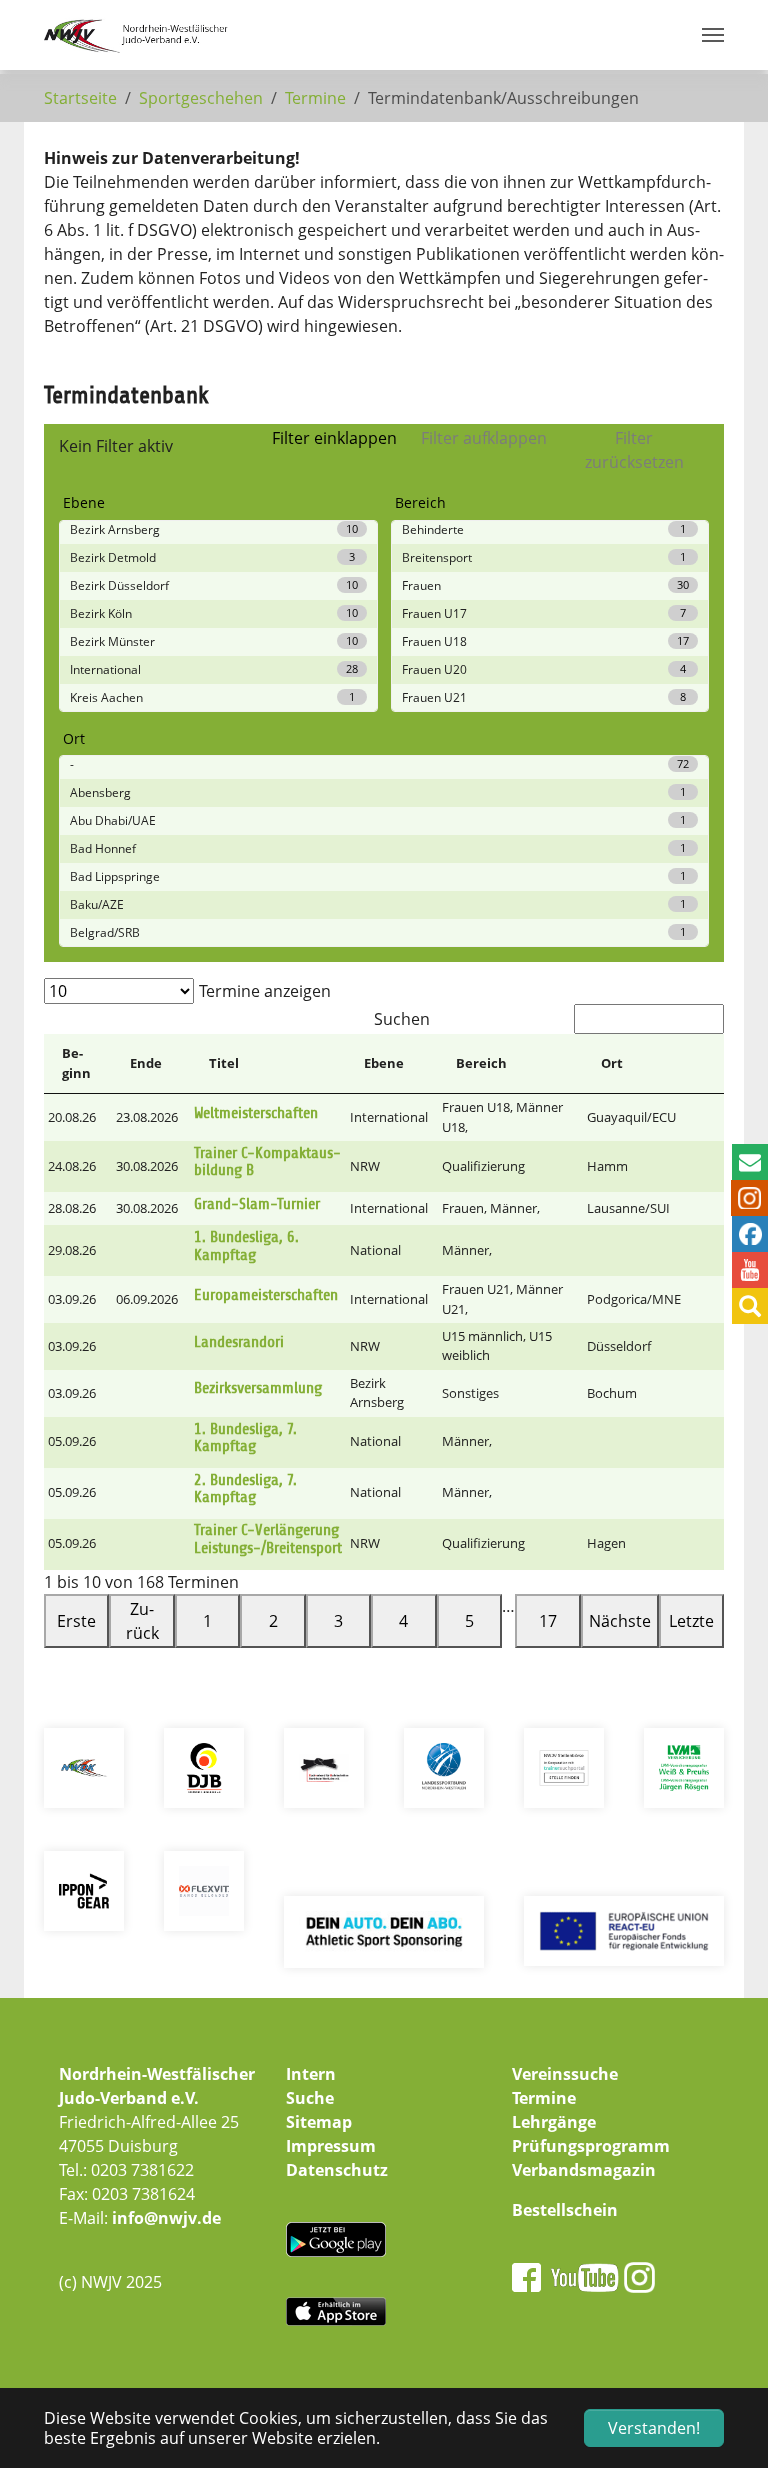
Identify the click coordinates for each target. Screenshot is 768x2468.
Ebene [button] (384, 1063)
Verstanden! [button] (654, 2428)
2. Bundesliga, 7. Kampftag (245, 1489)
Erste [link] (76, 1621)
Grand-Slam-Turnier (257, 1204)
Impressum (331, 2146)
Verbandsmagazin (584, 2170)
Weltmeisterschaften (256, 1113)
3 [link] (338, 1621)
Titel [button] (224, 1063)
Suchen (402, 1019)
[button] (704, 1063)
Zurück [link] (142, 1621)
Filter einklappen (334, 438)
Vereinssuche (565, 2074)
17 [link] (548, 1621)
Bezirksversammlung (258, 1388)
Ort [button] (612, 1063)
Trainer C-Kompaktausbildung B (267, 1162)
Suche (310, 2098)
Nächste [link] (620, 1621)
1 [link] (207, 1621)
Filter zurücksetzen (634, 450)
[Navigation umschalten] (713, 35)
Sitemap (319, 2122)
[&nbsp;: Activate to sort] (704, 1064)
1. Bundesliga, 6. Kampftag (246, 1246)
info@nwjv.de (166, 2218)
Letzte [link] (691, 1621)
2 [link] (273, 1621)
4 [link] (403, 1621)
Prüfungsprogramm (591, 2146)
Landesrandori (239, 1342)
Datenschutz (337, 2170)
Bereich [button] (481, 1063)
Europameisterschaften (266, 1295)
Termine (544, 2098)
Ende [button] (146, 1063)
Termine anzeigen (265, 991)
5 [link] (469, 1621)
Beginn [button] (76, 1063)
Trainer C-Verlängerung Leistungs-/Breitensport (268, 1539)
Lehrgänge (554, 2122)
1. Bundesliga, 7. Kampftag (245, 1438)
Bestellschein (565, 2210)
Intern (311, 2074)
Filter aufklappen (484, 438)
